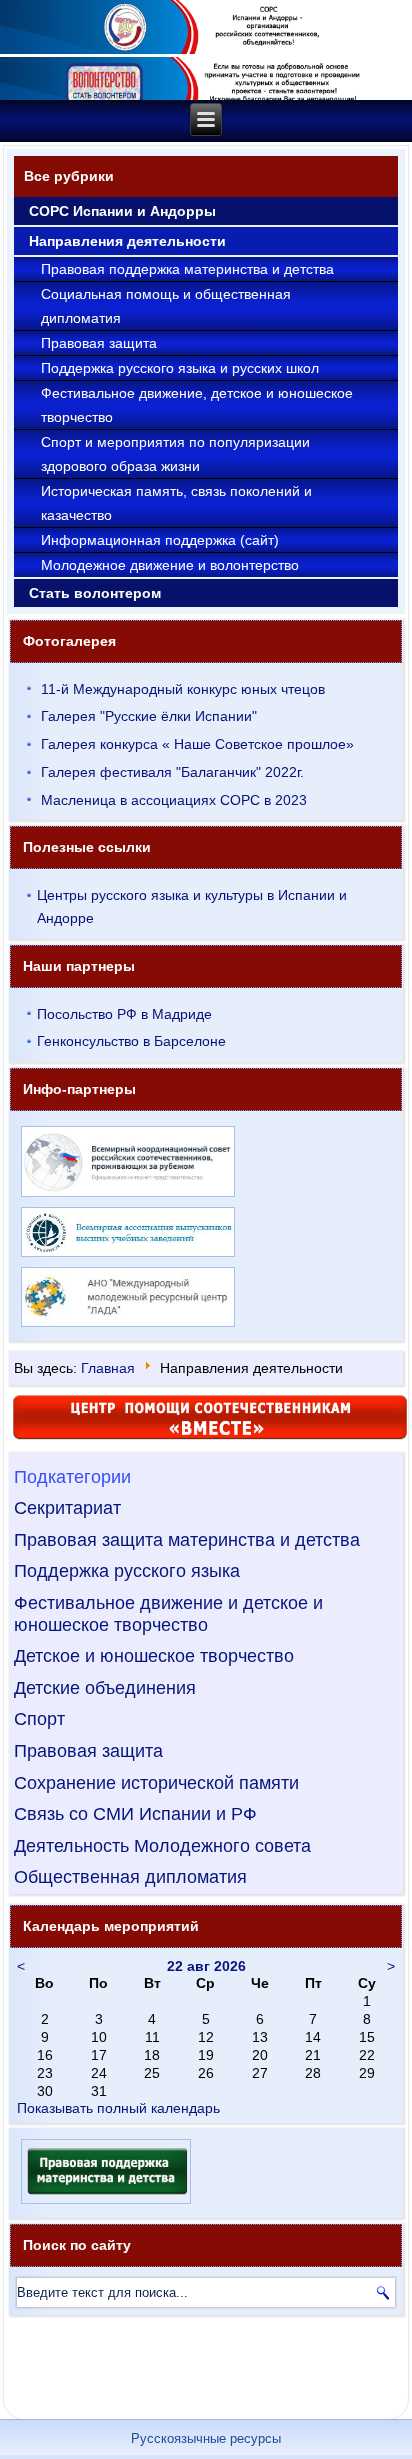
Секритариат (67, 1508)
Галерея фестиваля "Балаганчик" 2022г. (172, 772)
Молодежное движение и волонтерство (170, 565)
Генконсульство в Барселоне (131, 1041)
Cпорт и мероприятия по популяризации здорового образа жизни (175, 454)
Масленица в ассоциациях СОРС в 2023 (174, 800)
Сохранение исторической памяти (156, 1783)
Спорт (39, 1719)
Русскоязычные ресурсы (206, 2438)
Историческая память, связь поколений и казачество (176, 503)
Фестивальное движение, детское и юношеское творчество (197, 405)
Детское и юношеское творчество (154, 1656)
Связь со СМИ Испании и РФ (135, 1814)
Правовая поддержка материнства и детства (187, 269)
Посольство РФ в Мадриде (124, 1014)
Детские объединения (105, 1688)
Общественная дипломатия (130, 1877)
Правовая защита (99, 343)
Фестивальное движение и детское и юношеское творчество (168, 1614)
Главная (108, 1368)
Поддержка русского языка (127, 1571)
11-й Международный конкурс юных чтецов (183, 689)
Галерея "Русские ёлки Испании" (149, 716)
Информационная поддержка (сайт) (160, 540)
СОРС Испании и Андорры (122, 211)
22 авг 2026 (206, 1966)
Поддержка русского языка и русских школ (180, 368)
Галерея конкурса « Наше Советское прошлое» (197, 744)
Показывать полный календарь (118, 2108)
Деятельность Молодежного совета (162, 1846)
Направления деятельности (127, 241)
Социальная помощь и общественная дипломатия (166, 306)
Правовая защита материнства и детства (187, 1540)
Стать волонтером (95, 593)
